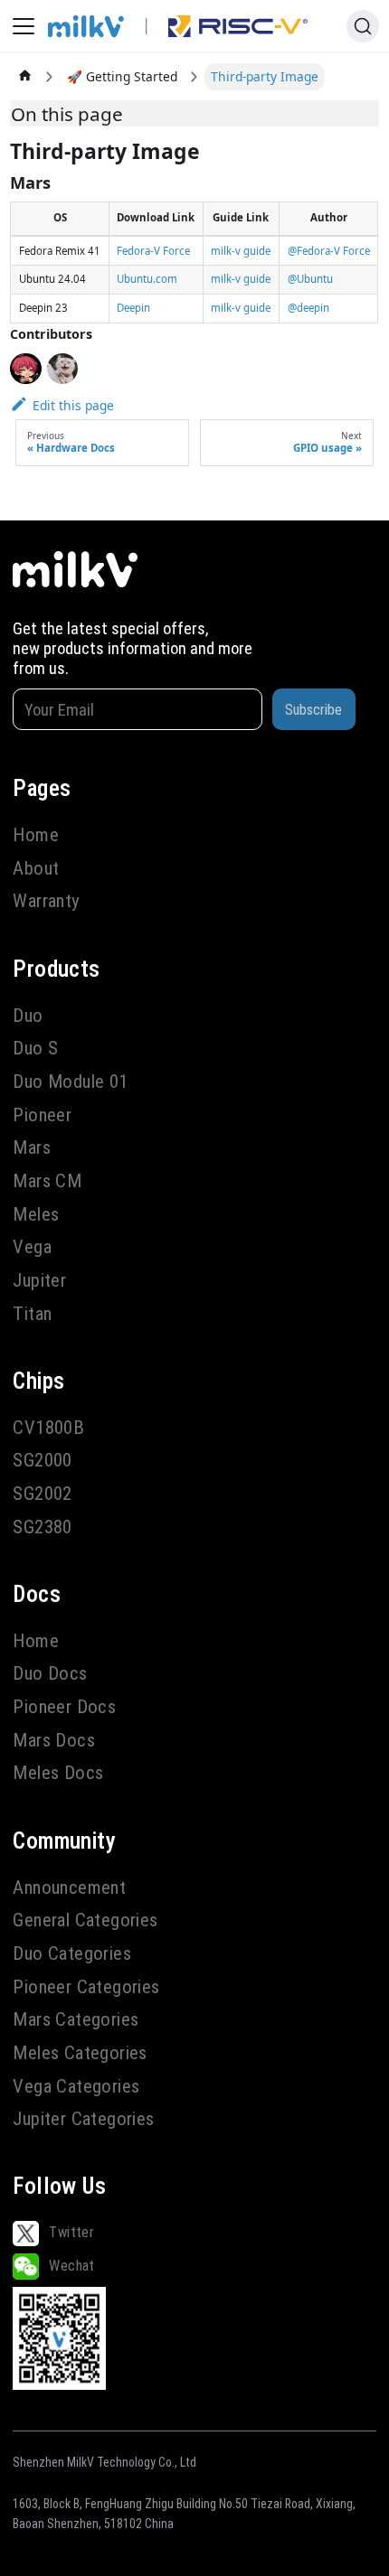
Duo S (35, 1048)
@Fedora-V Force (329, 251)
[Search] (363, 26)
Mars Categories (76, 2019)
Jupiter (39, 1280)
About (36, 868)
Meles (36, 1214)
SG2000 (42, 1460)
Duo (28, 1016)
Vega (32, 1247)
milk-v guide (241, 251)
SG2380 (42, 1527)
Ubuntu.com (147, 279)
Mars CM (47, 1181)
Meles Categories (80, 2053)
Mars (32, 1147)
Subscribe (313, 710)
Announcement (69, 1888)
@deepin (308, 308)
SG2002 (42, 1494)
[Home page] (24, 77)
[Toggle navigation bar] (24, 26)
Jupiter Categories (83, 2119)
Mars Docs (54, 1740)
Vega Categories (76, 2086)
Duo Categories (72, 1953)
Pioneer (42, 1115)
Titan (32, 1314)
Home (36, 835)
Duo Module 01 (70, 1082)
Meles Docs (58, 1773)
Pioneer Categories (86, 1987)
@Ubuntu (310, 279)
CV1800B (48, 1428)
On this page (67, 114)
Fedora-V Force (153, 251)
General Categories (85, 1920)
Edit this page (73, 405)
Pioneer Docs (64, 1707)
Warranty (46, 901)
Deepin (133, 308)
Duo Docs (50, 1673)
